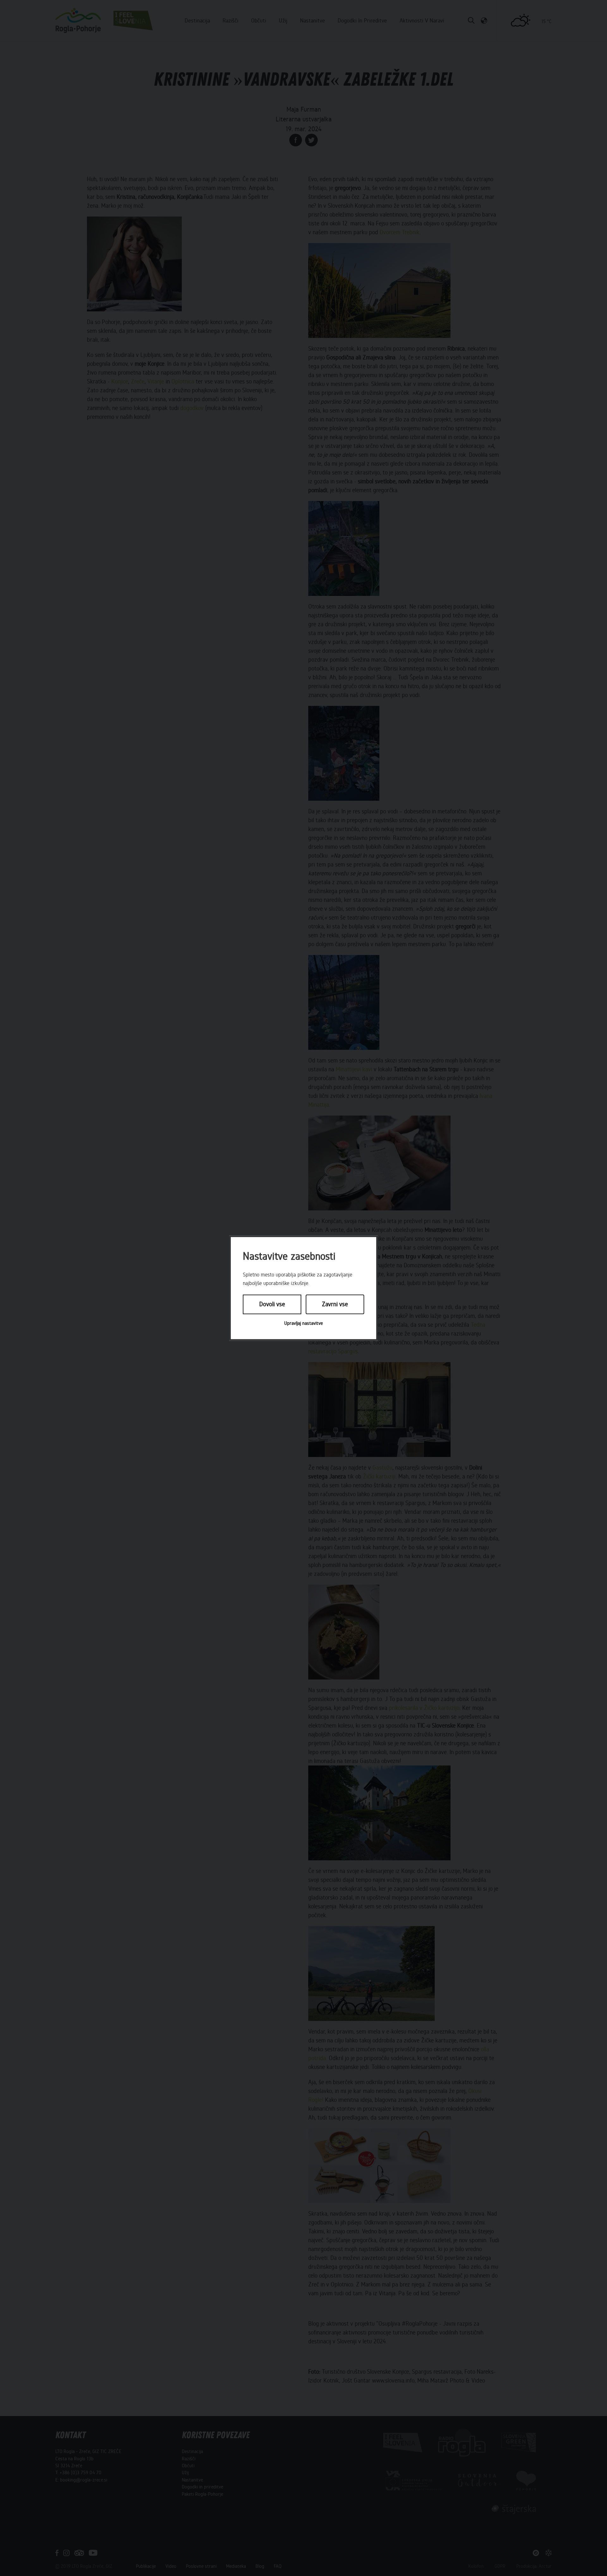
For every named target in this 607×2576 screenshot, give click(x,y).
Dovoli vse (272, 1304)
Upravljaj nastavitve (303, 1323)
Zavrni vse (335, 1304)
